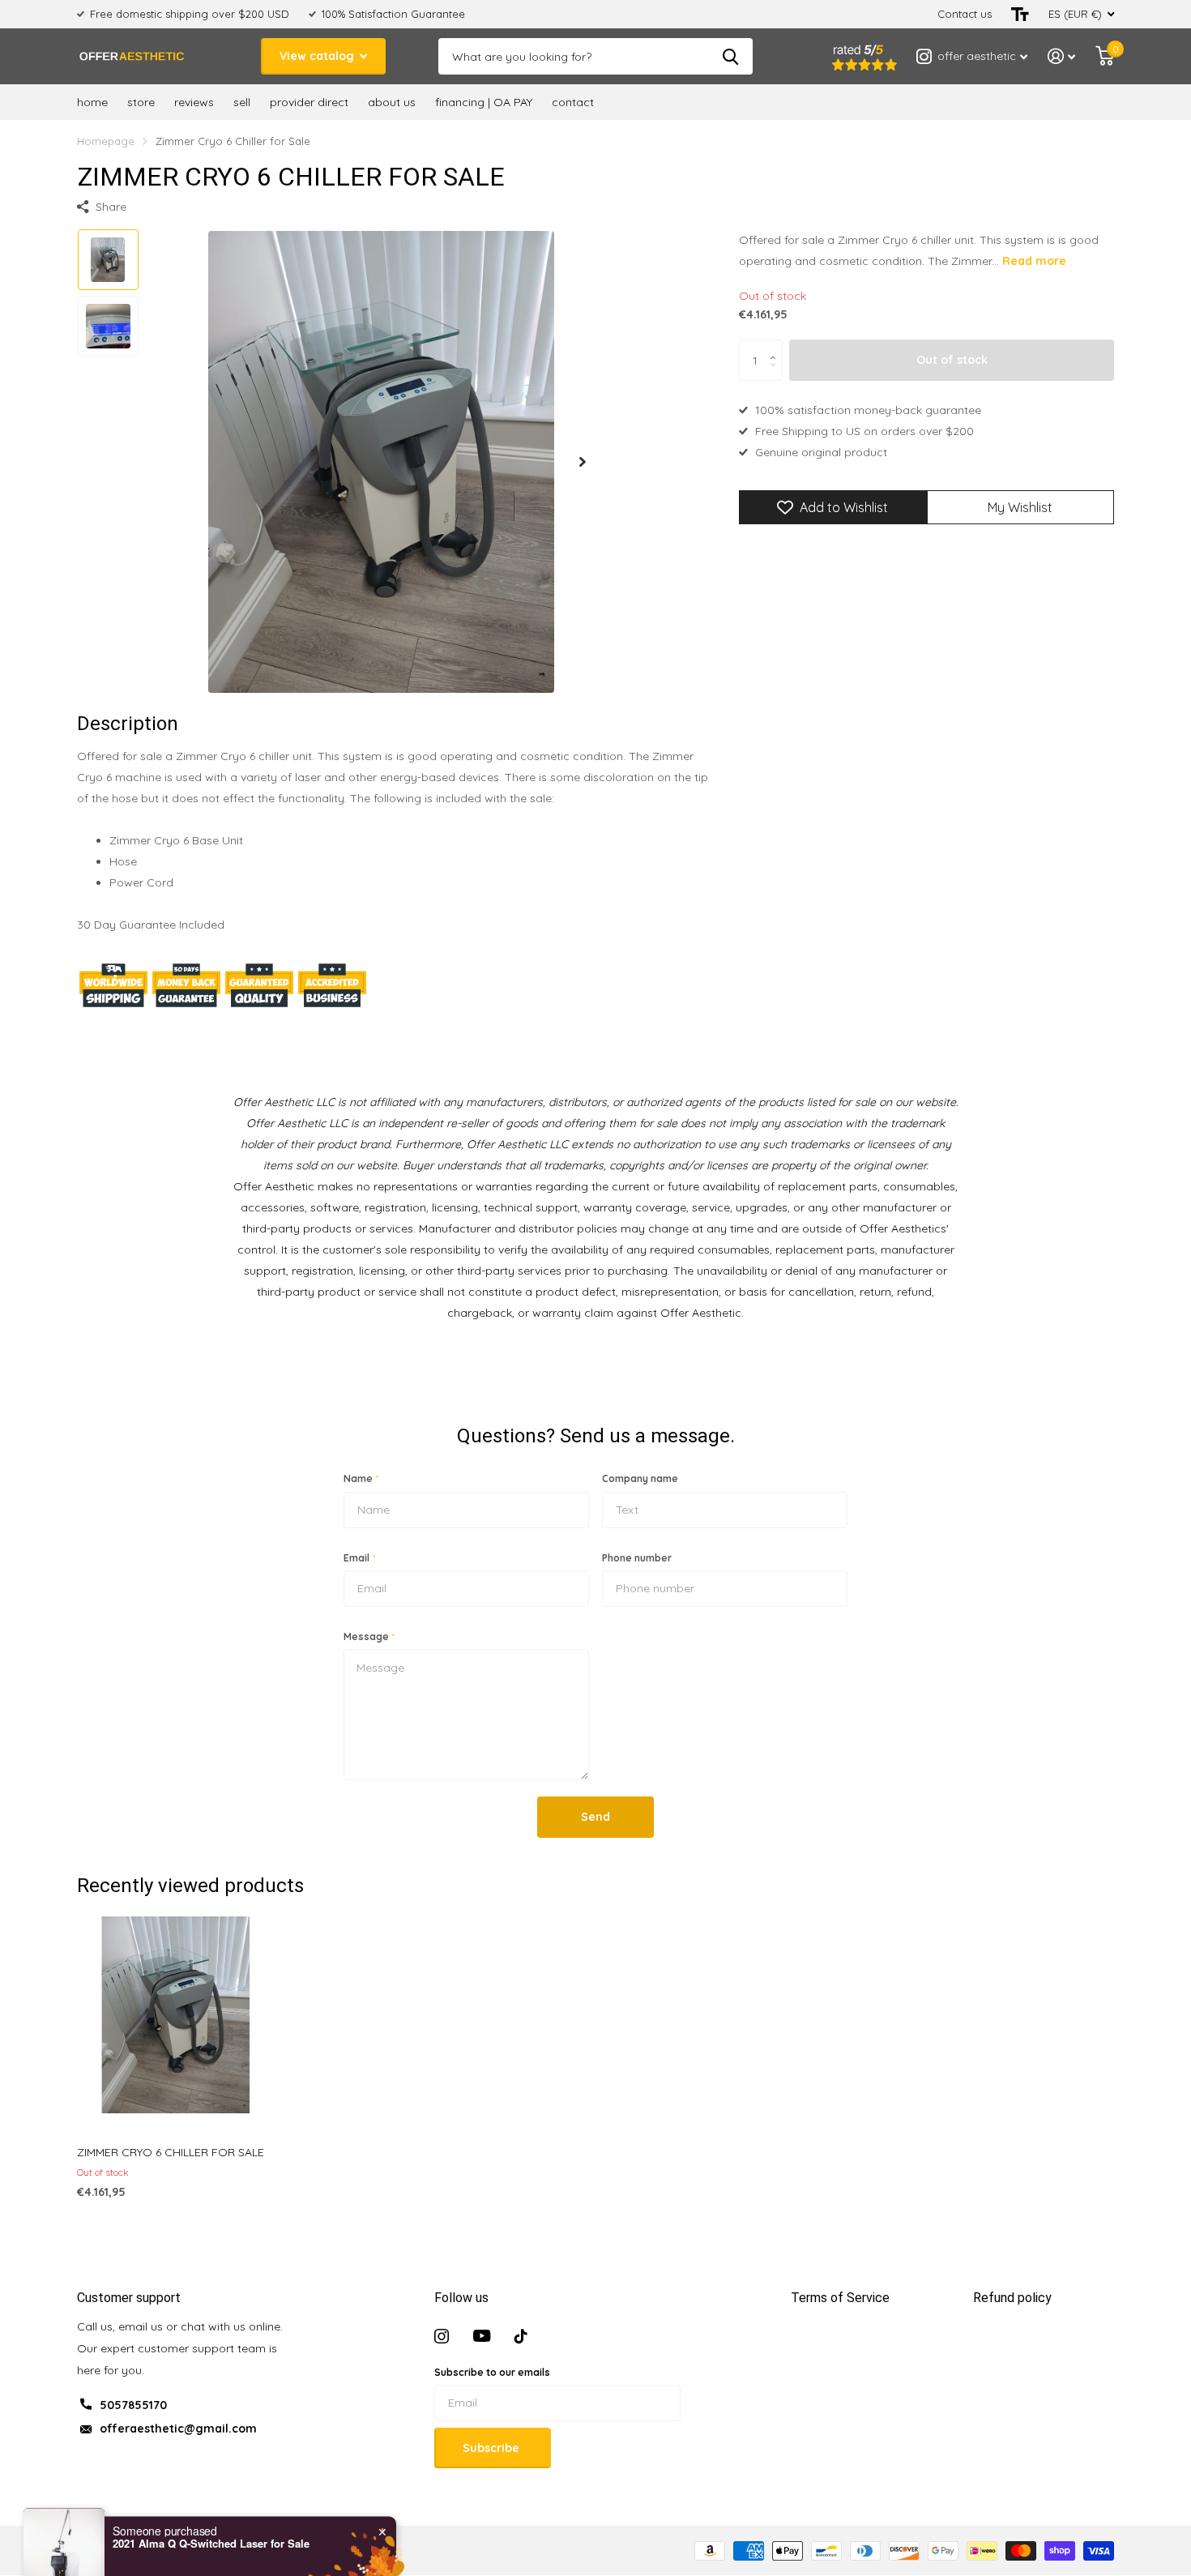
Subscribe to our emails (492, 2372)
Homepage (106, 141)
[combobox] (66, 2535)
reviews (194, 102)
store (141, 102)
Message (369, 1636)
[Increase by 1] (777, 346)
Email (359, 1558)
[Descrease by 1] (777, 375)
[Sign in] (1062, 56)
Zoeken (730, 56)
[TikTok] (521, 2336)
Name (361, 1478)
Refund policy (1012, 2298)
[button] (583, 461)
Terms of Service (840, 2298)
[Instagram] (442, 2336)
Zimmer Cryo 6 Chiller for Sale (171, 2152)
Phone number (637, 1558)
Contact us (965, 14)
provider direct (309, 102)
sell (242, 102)
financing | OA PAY (484, 102)
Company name (640, 1478)
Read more (1034, 261)
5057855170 (133, 2405)
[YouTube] (482, 2336)
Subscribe (493, 2448)
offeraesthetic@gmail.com (178, 2429)
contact (573, 102)
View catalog (318, 56)
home (92, 102)
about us (392, 102)
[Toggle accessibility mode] (1020, 14)
